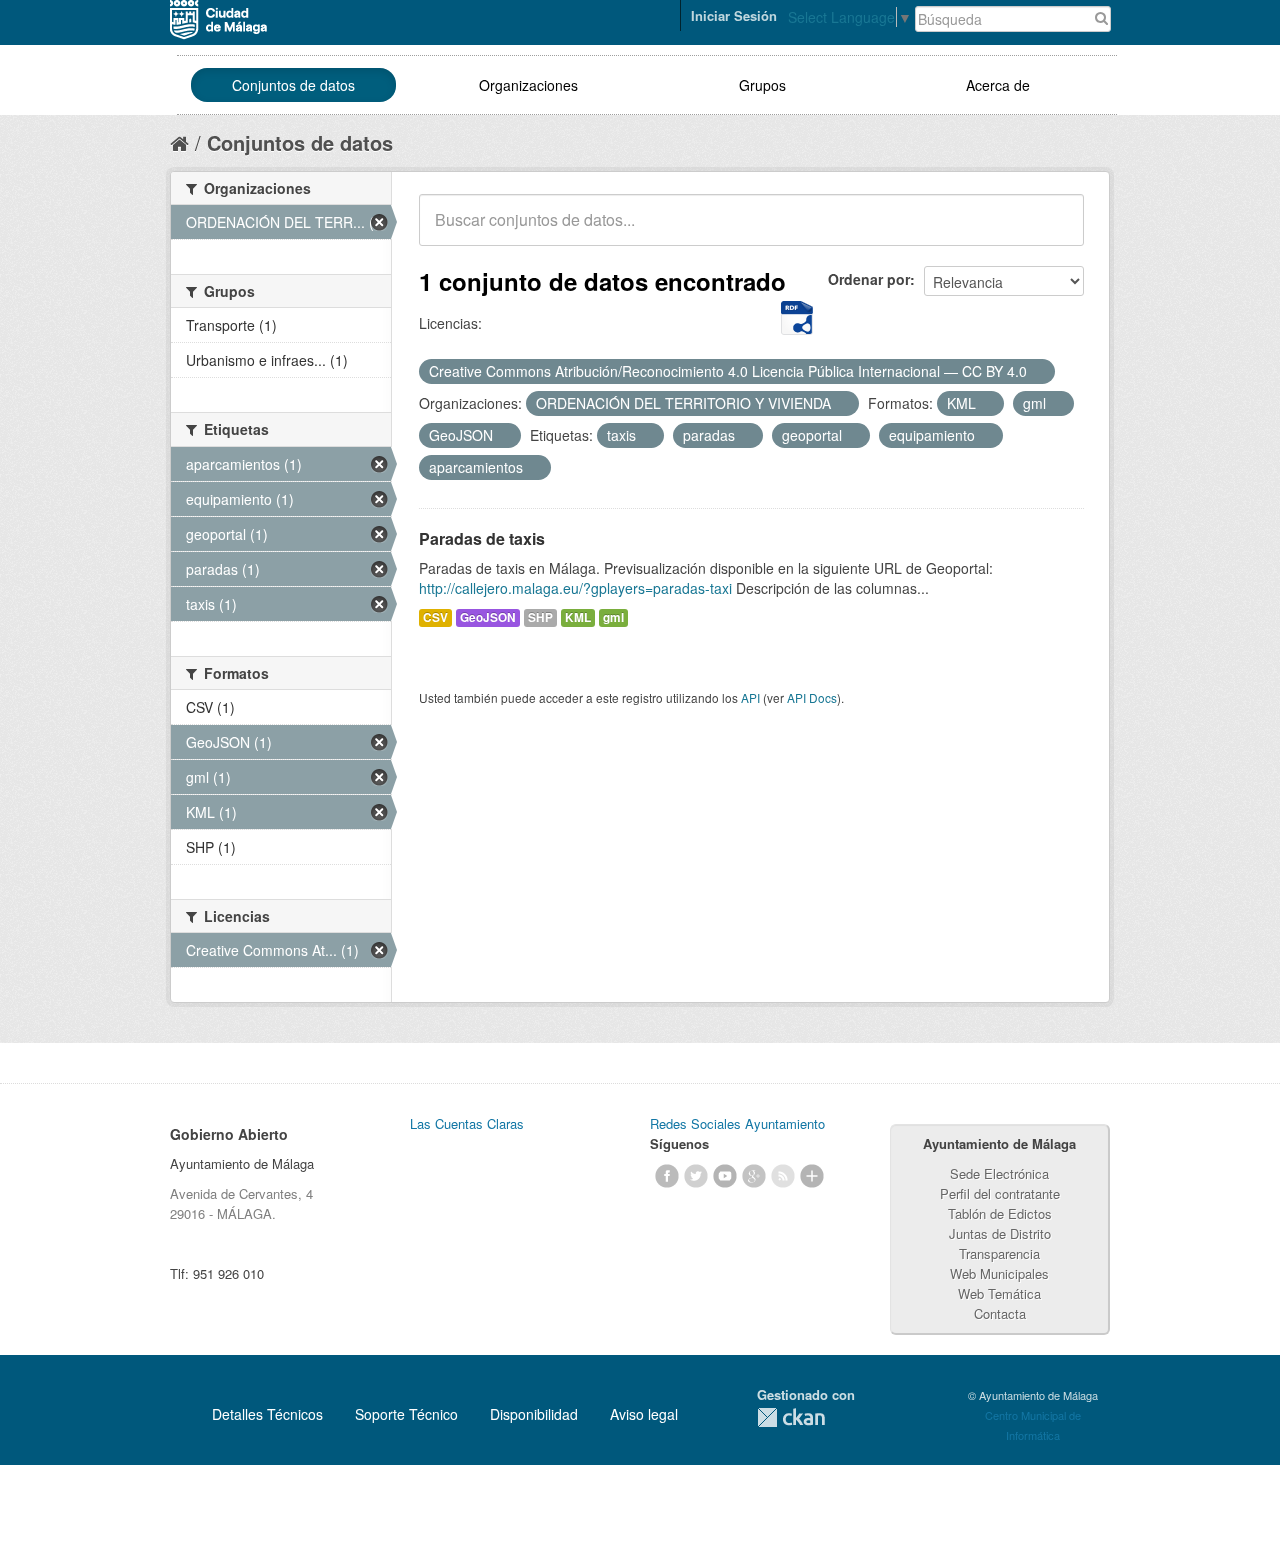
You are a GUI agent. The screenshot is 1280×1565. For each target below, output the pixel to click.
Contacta (1000, 1313)
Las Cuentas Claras (467, 1123)
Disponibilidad (534, 1414)
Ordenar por (869, 279)
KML (578, 617)
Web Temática (999, 1293)
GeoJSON (488, 617)
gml (613, 617)
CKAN (791, 1417)
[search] (1055, 231)
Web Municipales (999, 1273)
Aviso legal (644, 1414)
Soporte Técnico (406, 1414)
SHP (540, 617)
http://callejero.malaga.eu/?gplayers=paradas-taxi (575, 588)
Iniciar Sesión (734, 15)
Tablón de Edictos (1000, 1213)
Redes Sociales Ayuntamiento (737, 1123)
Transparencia (999, 1253)
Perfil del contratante (1000, 1193)
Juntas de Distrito (1000, 1233)
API (750, 697)
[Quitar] (1038, 372)
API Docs (812, 697)
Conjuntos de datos (293, 85)
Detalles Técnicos (267, 1414)
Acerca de (998, 85)
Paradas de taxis (482, 538)
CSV (435, 617)
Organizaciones (528, 85)
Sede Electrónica (999, 1173)
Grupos (762, 85)
